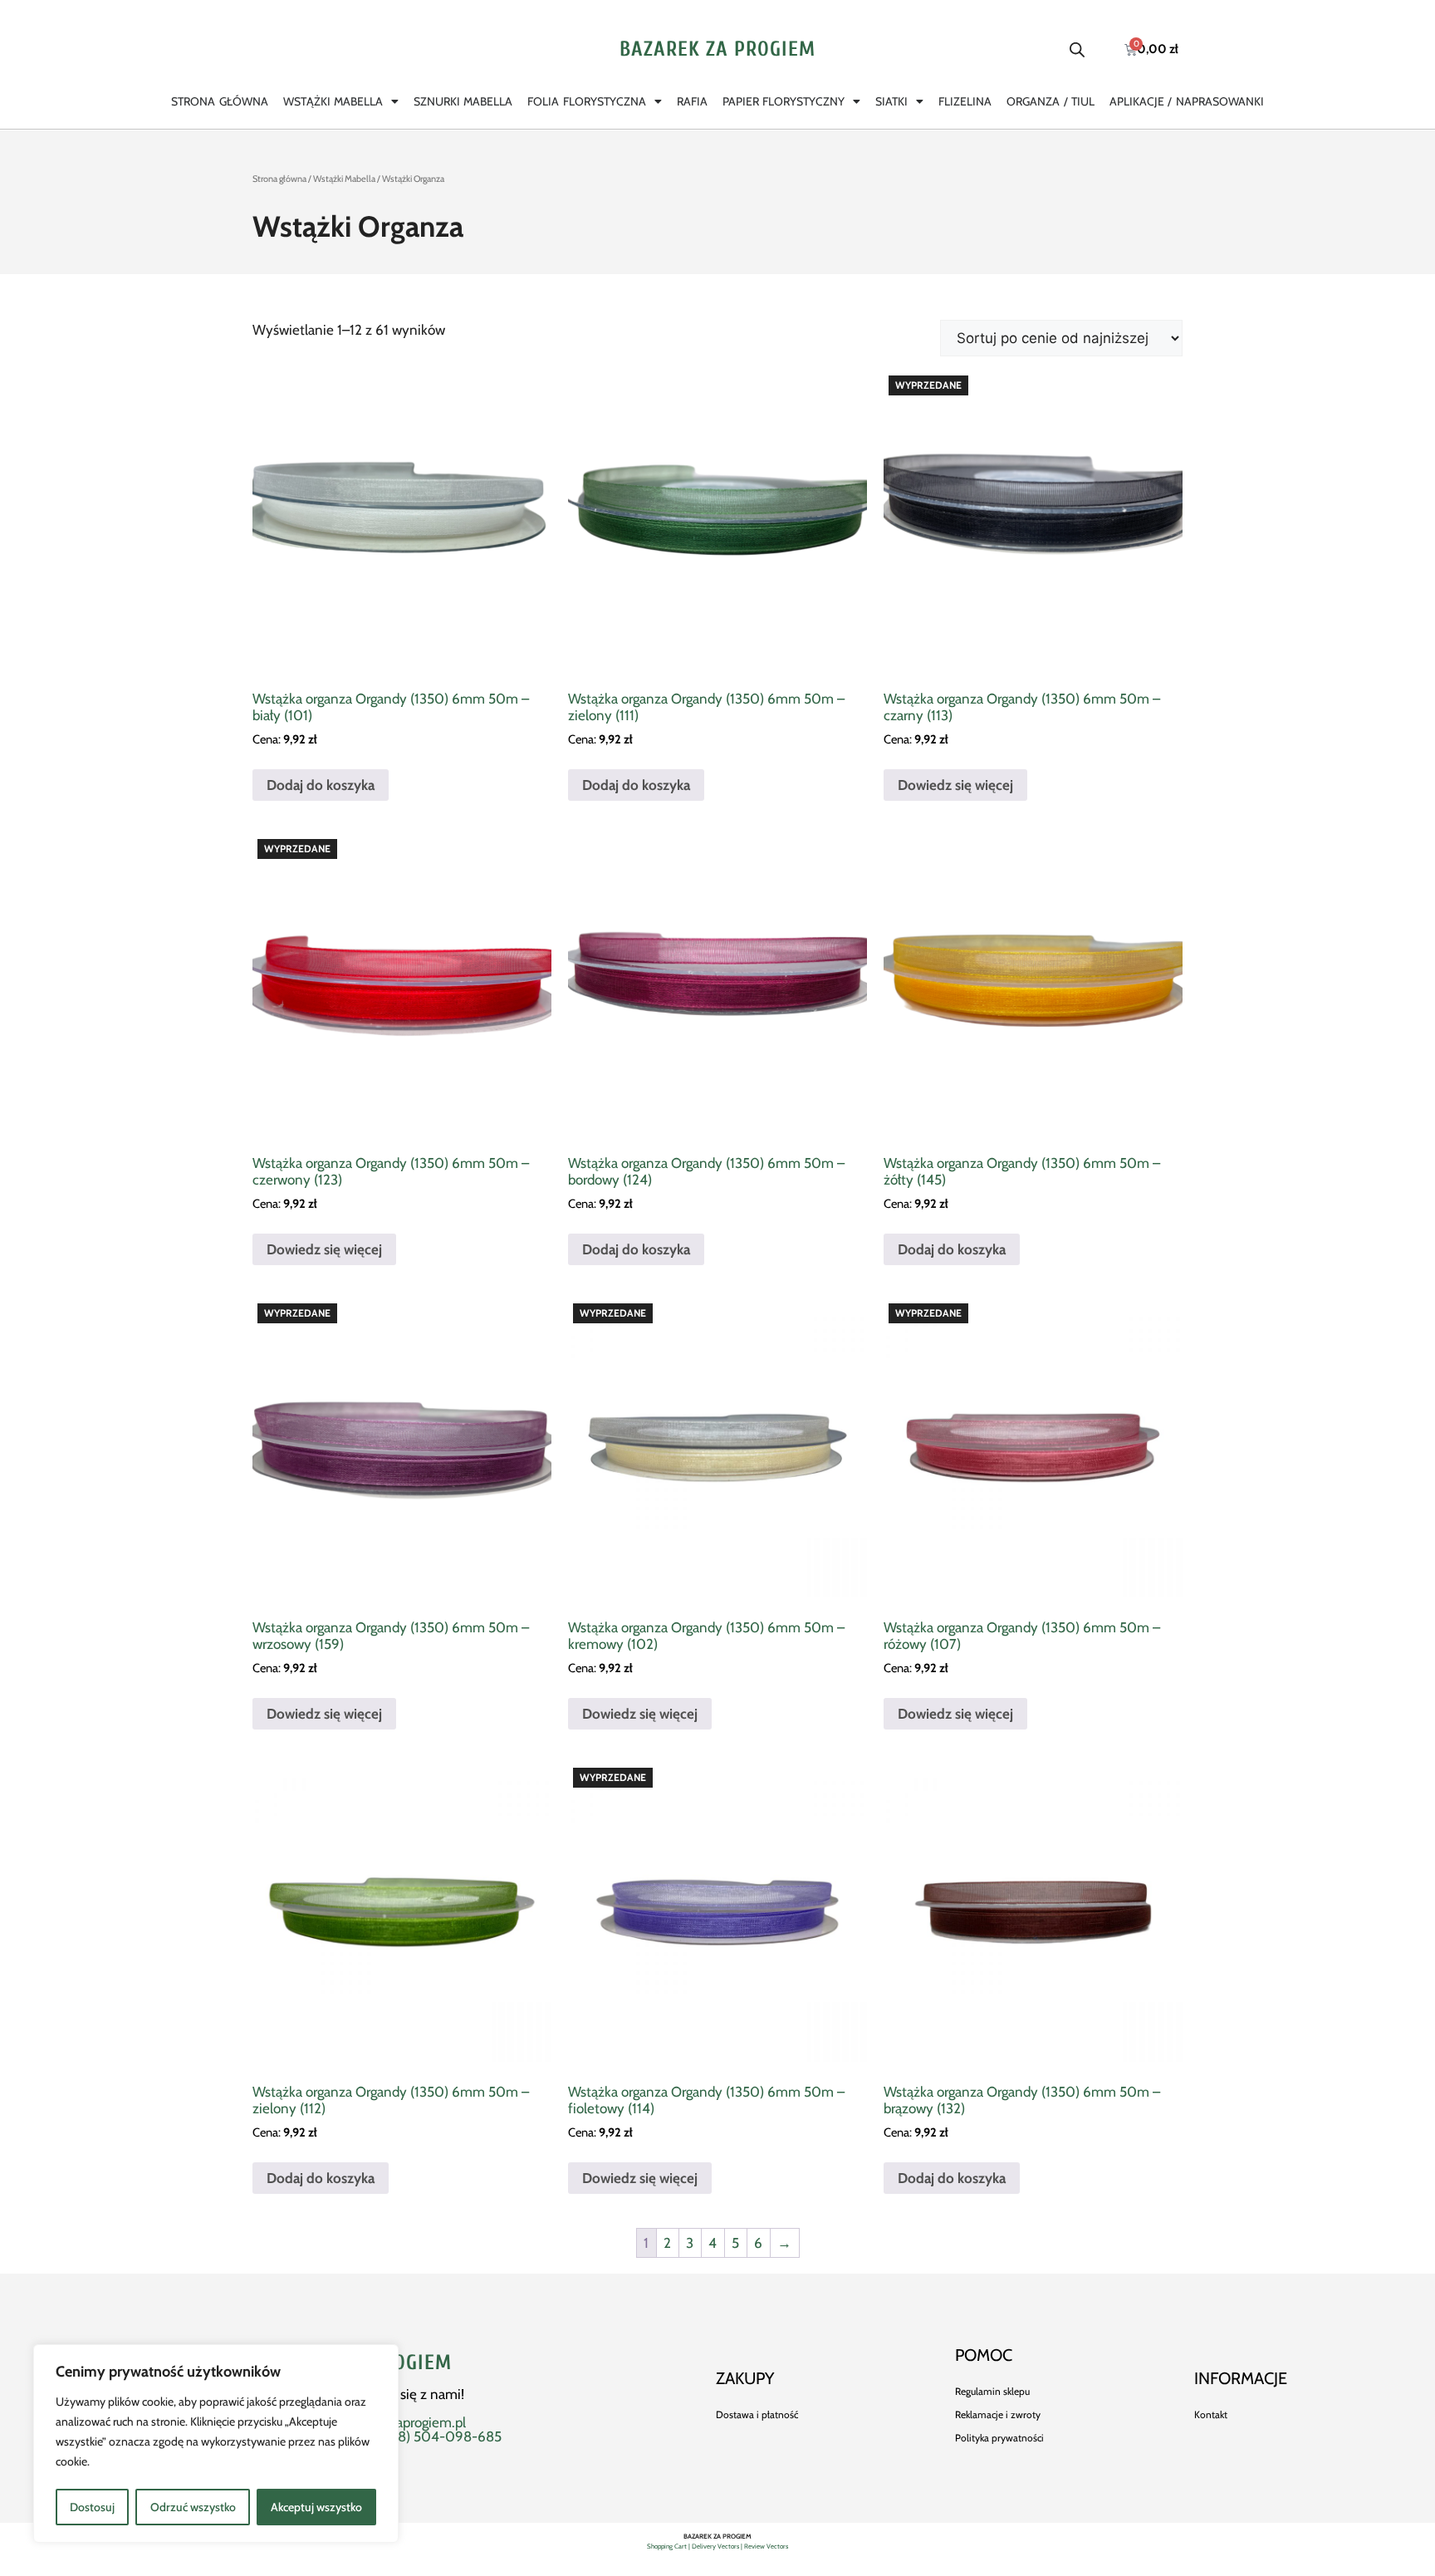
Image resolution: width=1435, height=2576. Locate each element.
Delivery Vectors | (718, 2546)
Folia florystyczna (586, 101)
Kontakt (1211, 2414)
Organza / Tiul (1051, 101)
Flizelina (965, 101)
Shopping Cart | (669, 2546)
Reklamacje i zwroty (998, 2414)
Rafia (692, 101)
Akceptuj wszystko (316, 2507)
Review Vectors (766, 2546)
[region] (216, 2444)
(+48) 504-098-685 (440, 2436)
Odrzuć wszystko (193, 2507)
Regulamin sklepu (992, 2391)
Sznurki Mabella (463, 101)
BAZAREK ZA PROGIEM (717, 49)
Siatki (891, 101)
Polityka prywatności (999, 2438)
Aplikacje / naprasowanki (1187, 101)
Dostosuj (92, 2507)
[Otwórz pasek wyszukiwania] (1077, 50)
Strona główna (219, 101)
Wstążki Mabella (333, 101)
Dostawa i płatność (757, 2414)
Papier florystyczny (784, 101)
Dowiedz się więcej (955, 785)
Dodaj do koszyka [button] (321, 785)
